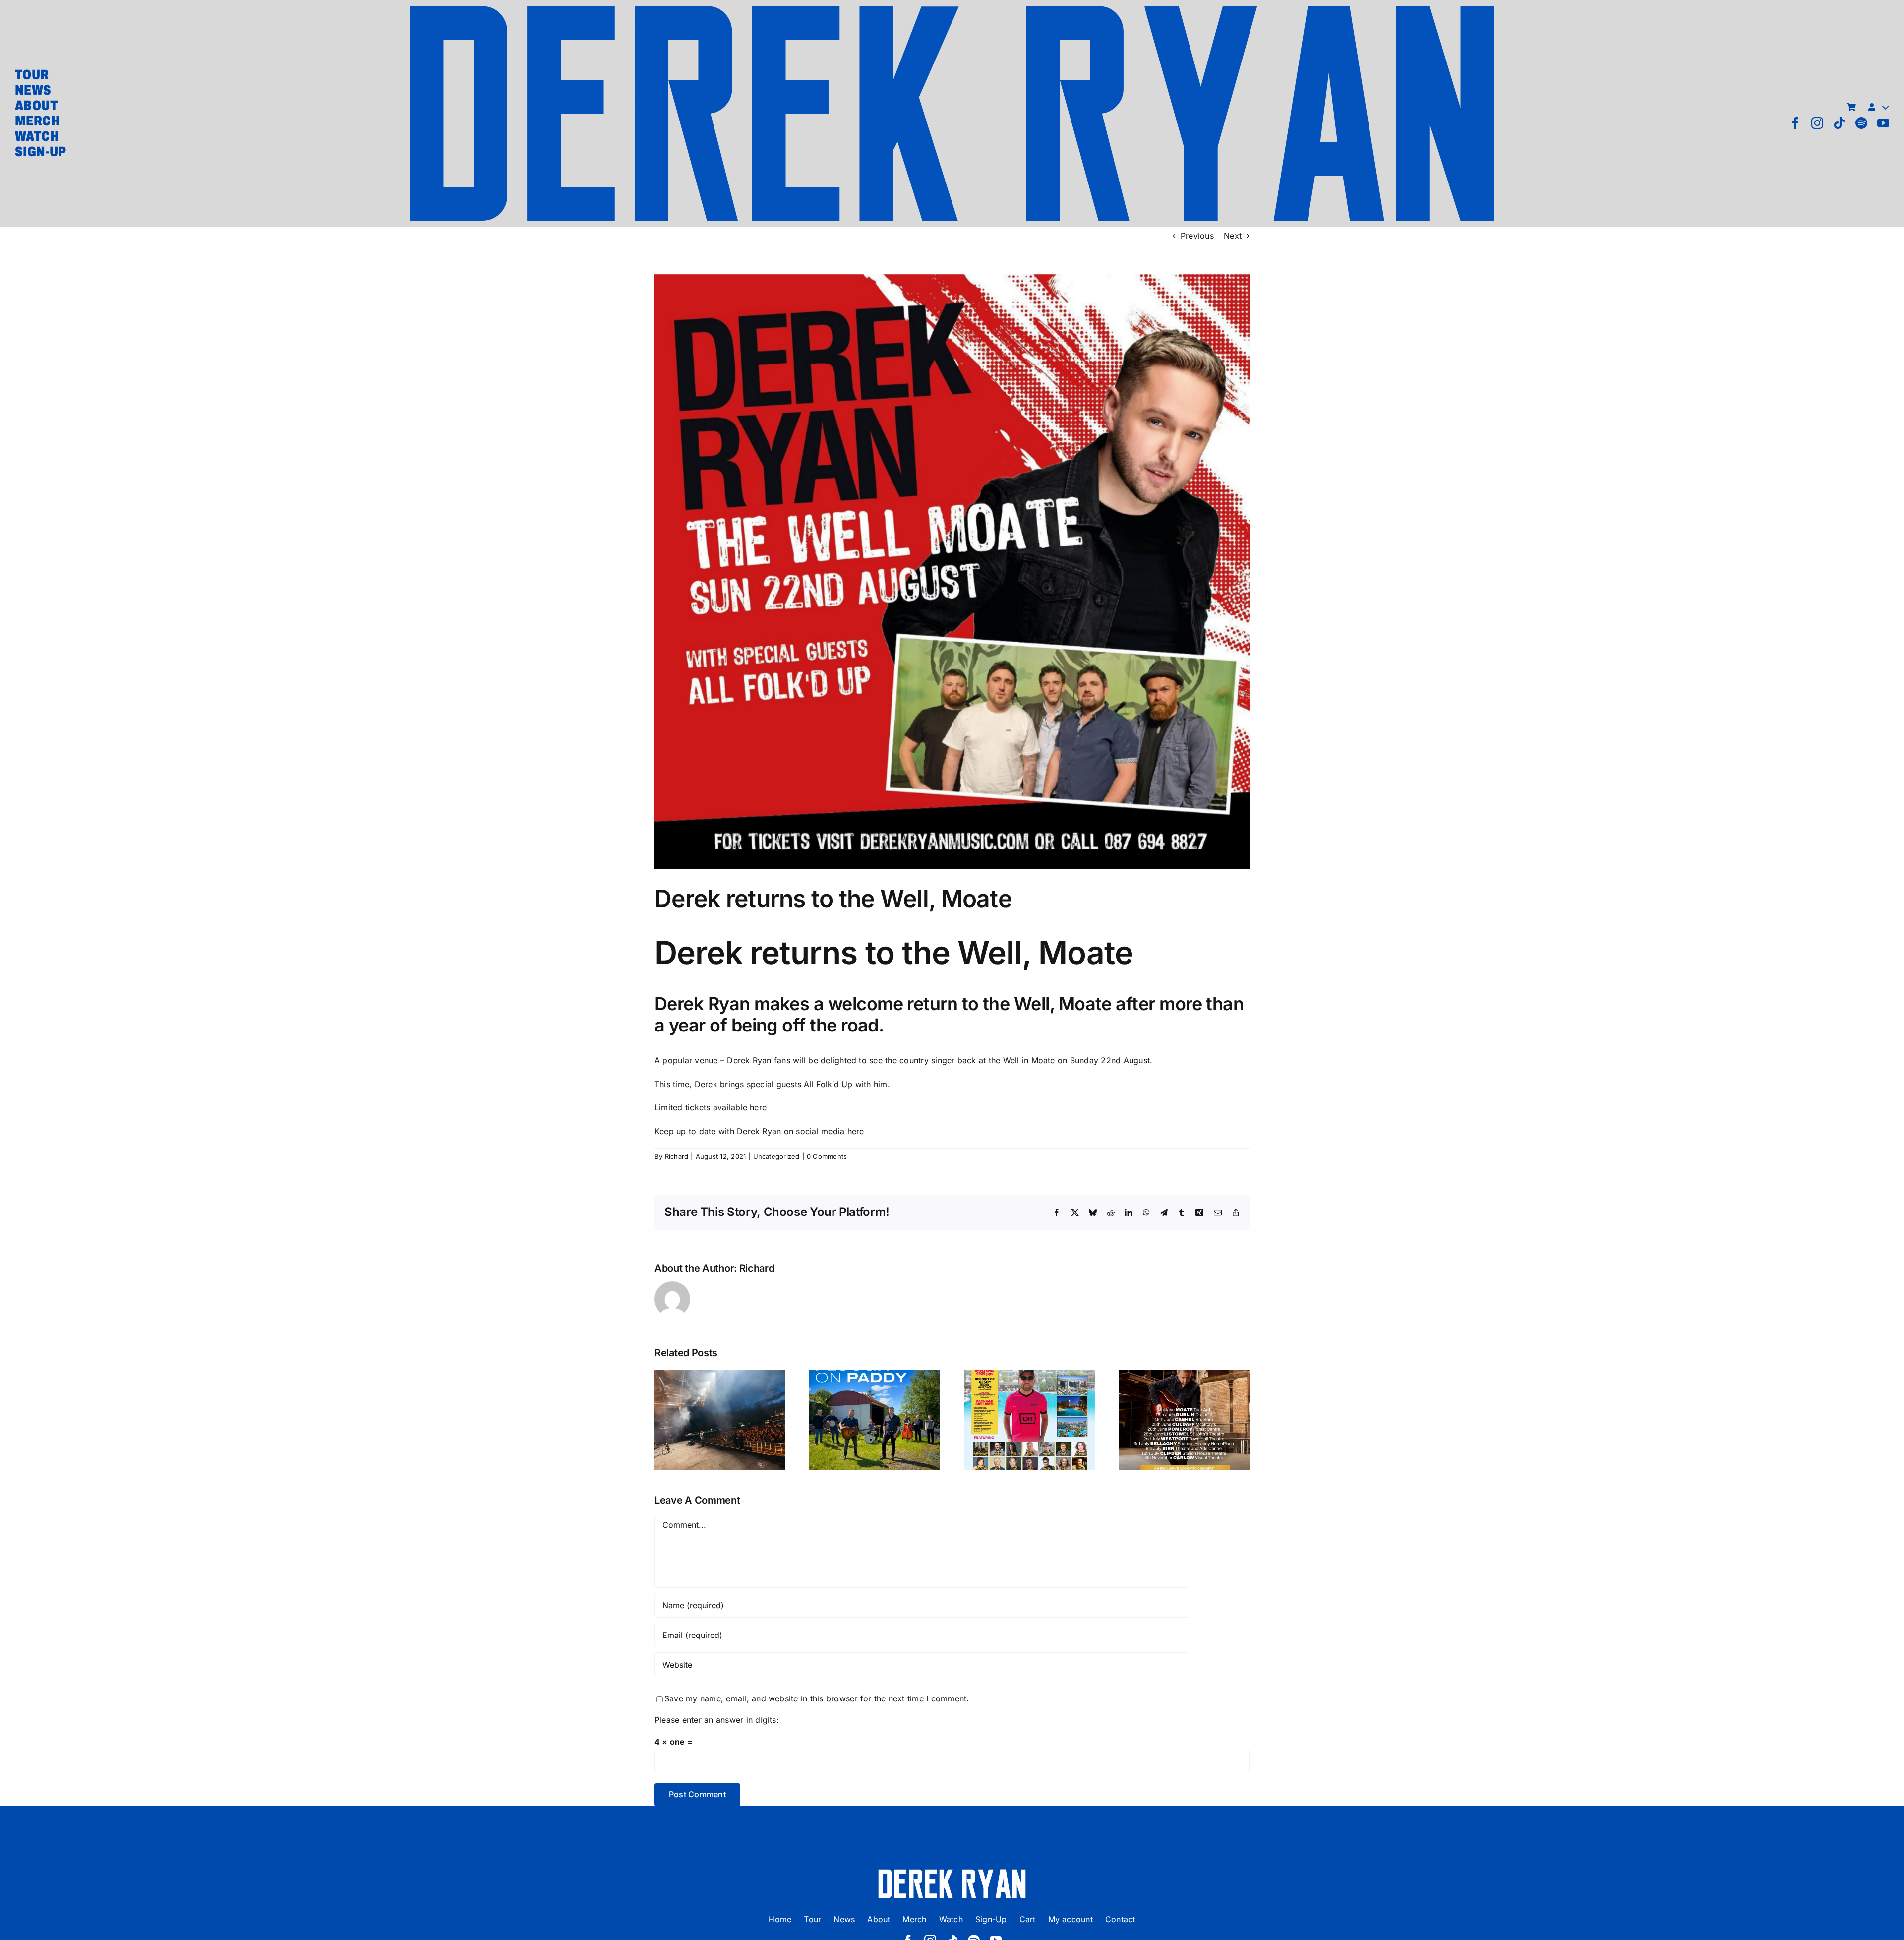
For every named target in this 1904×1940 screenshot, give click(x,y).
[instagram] (1817, 123)
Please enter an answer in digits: (717, 1720)
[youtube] (1883, 123)
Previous (1197, 236)
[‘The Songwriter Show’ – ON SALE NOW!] (1184, 1420)
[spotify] (1861, 123)
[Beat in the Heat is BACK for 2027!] (1029, 1420)
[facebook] (1795, 123)
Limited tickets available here (711, 1107)
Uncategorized (776, 1156)
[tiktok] (1839, 123)
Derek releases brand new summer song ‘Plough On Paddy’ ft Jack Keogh (875, 1381)
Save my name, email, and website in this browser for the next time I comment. (817, 1698)
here (856, 1131)
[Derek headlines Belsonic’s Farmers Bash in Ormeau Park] (720, 1420)
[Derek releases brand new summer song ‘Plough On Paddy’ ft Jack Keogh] (875, 1420)
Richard (677, 1156)
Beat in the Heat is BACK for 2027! (1030, 1403)
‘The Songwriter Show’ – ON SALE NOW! (1184, 1396)
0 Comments (827, 1156)
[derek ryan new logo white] (952, 1873)
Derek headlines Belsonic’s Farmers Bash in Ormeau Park (720, 1389)
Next (1233, 236)
